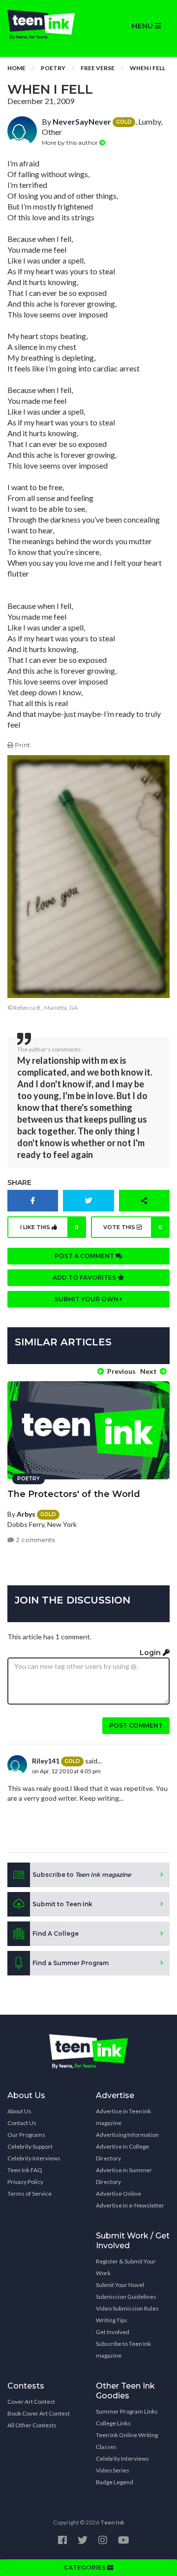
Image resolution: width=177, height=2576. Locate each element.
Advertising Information (127, 2135)
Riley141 (46, 1761)
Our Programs (26, 2135)
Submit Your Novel (120, 2285)
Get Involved (113, 2332)
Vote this (133, 1227)
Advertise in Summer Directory (124, 2176)
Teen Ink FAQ (25, 2170)
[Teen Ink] (44, 25)
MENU (143, 26)
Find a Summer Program (71, 1963)
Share (19, 1183)
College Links (113, 2423)
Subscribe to (82, 1875)
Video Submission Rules (127, 2308)
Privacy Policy (25, 2182)
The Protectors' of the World (74, 1494)
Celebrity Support (30, 2146)
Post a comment (85, 1256)
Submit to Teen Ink (62, 1904)
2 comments (35, 1540)
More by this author (71, 143)
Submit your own (87, 1299)
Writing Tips (112, 2320)
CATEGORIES (86, 2567)
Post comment (136, 1725)
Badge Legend (115, 2482)
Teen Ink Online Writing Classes (127, 2441)
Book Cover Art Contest (39, 2413)
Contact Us (22, 2123)
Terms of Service (29, 2194)
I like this (49, 1227)
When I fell (147, 68)
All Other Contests (32, 2425)
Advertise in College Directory (122, 2152)
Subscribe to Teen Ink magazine (123, 2350)
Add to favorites (85, 1277)
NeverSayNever (82, 121)
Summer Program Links (127, 2411)
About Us (19, 2111)
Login (151, 1653)
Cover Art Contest (31, 2402)
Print (22, 745)
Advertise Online (118, 2194)
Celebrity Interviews (34, 2158)
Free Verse (98, 68)
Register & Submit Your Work (126, 2267)
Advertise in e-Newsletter (130, 2205)
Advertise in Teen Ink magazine (123, 2117)
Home (16, 68)
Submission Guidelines (126, 2297)
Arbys (26, 1514)
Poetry (53, 68)
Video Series (113, 2470)
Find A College (56, 1933)
